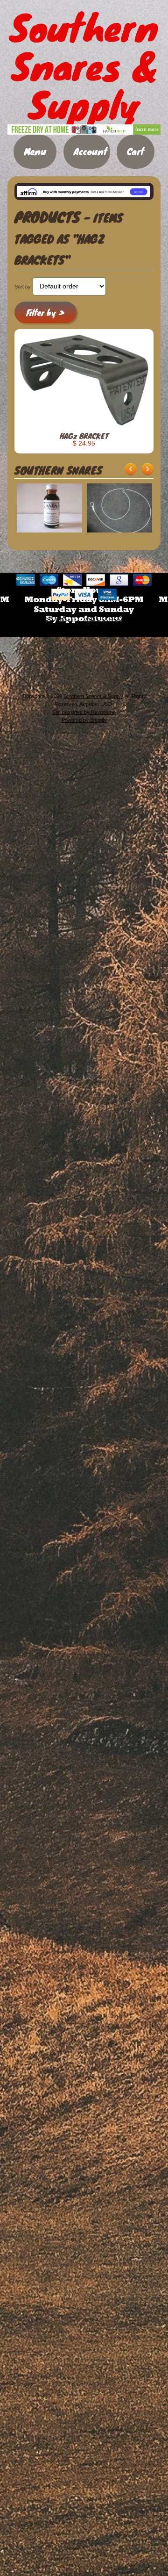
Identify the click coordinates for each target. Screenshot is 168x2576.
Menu (35, 151)
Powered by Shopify (84, 720)
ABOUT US (105, 618)
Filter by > (45, 313)
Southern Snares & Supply (93, 696)
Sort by (23, 287)
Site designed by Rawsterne (84, 712)
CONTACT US (84, 630)
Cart (136, 151)
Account (91, 151)
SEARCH (60, 618)
